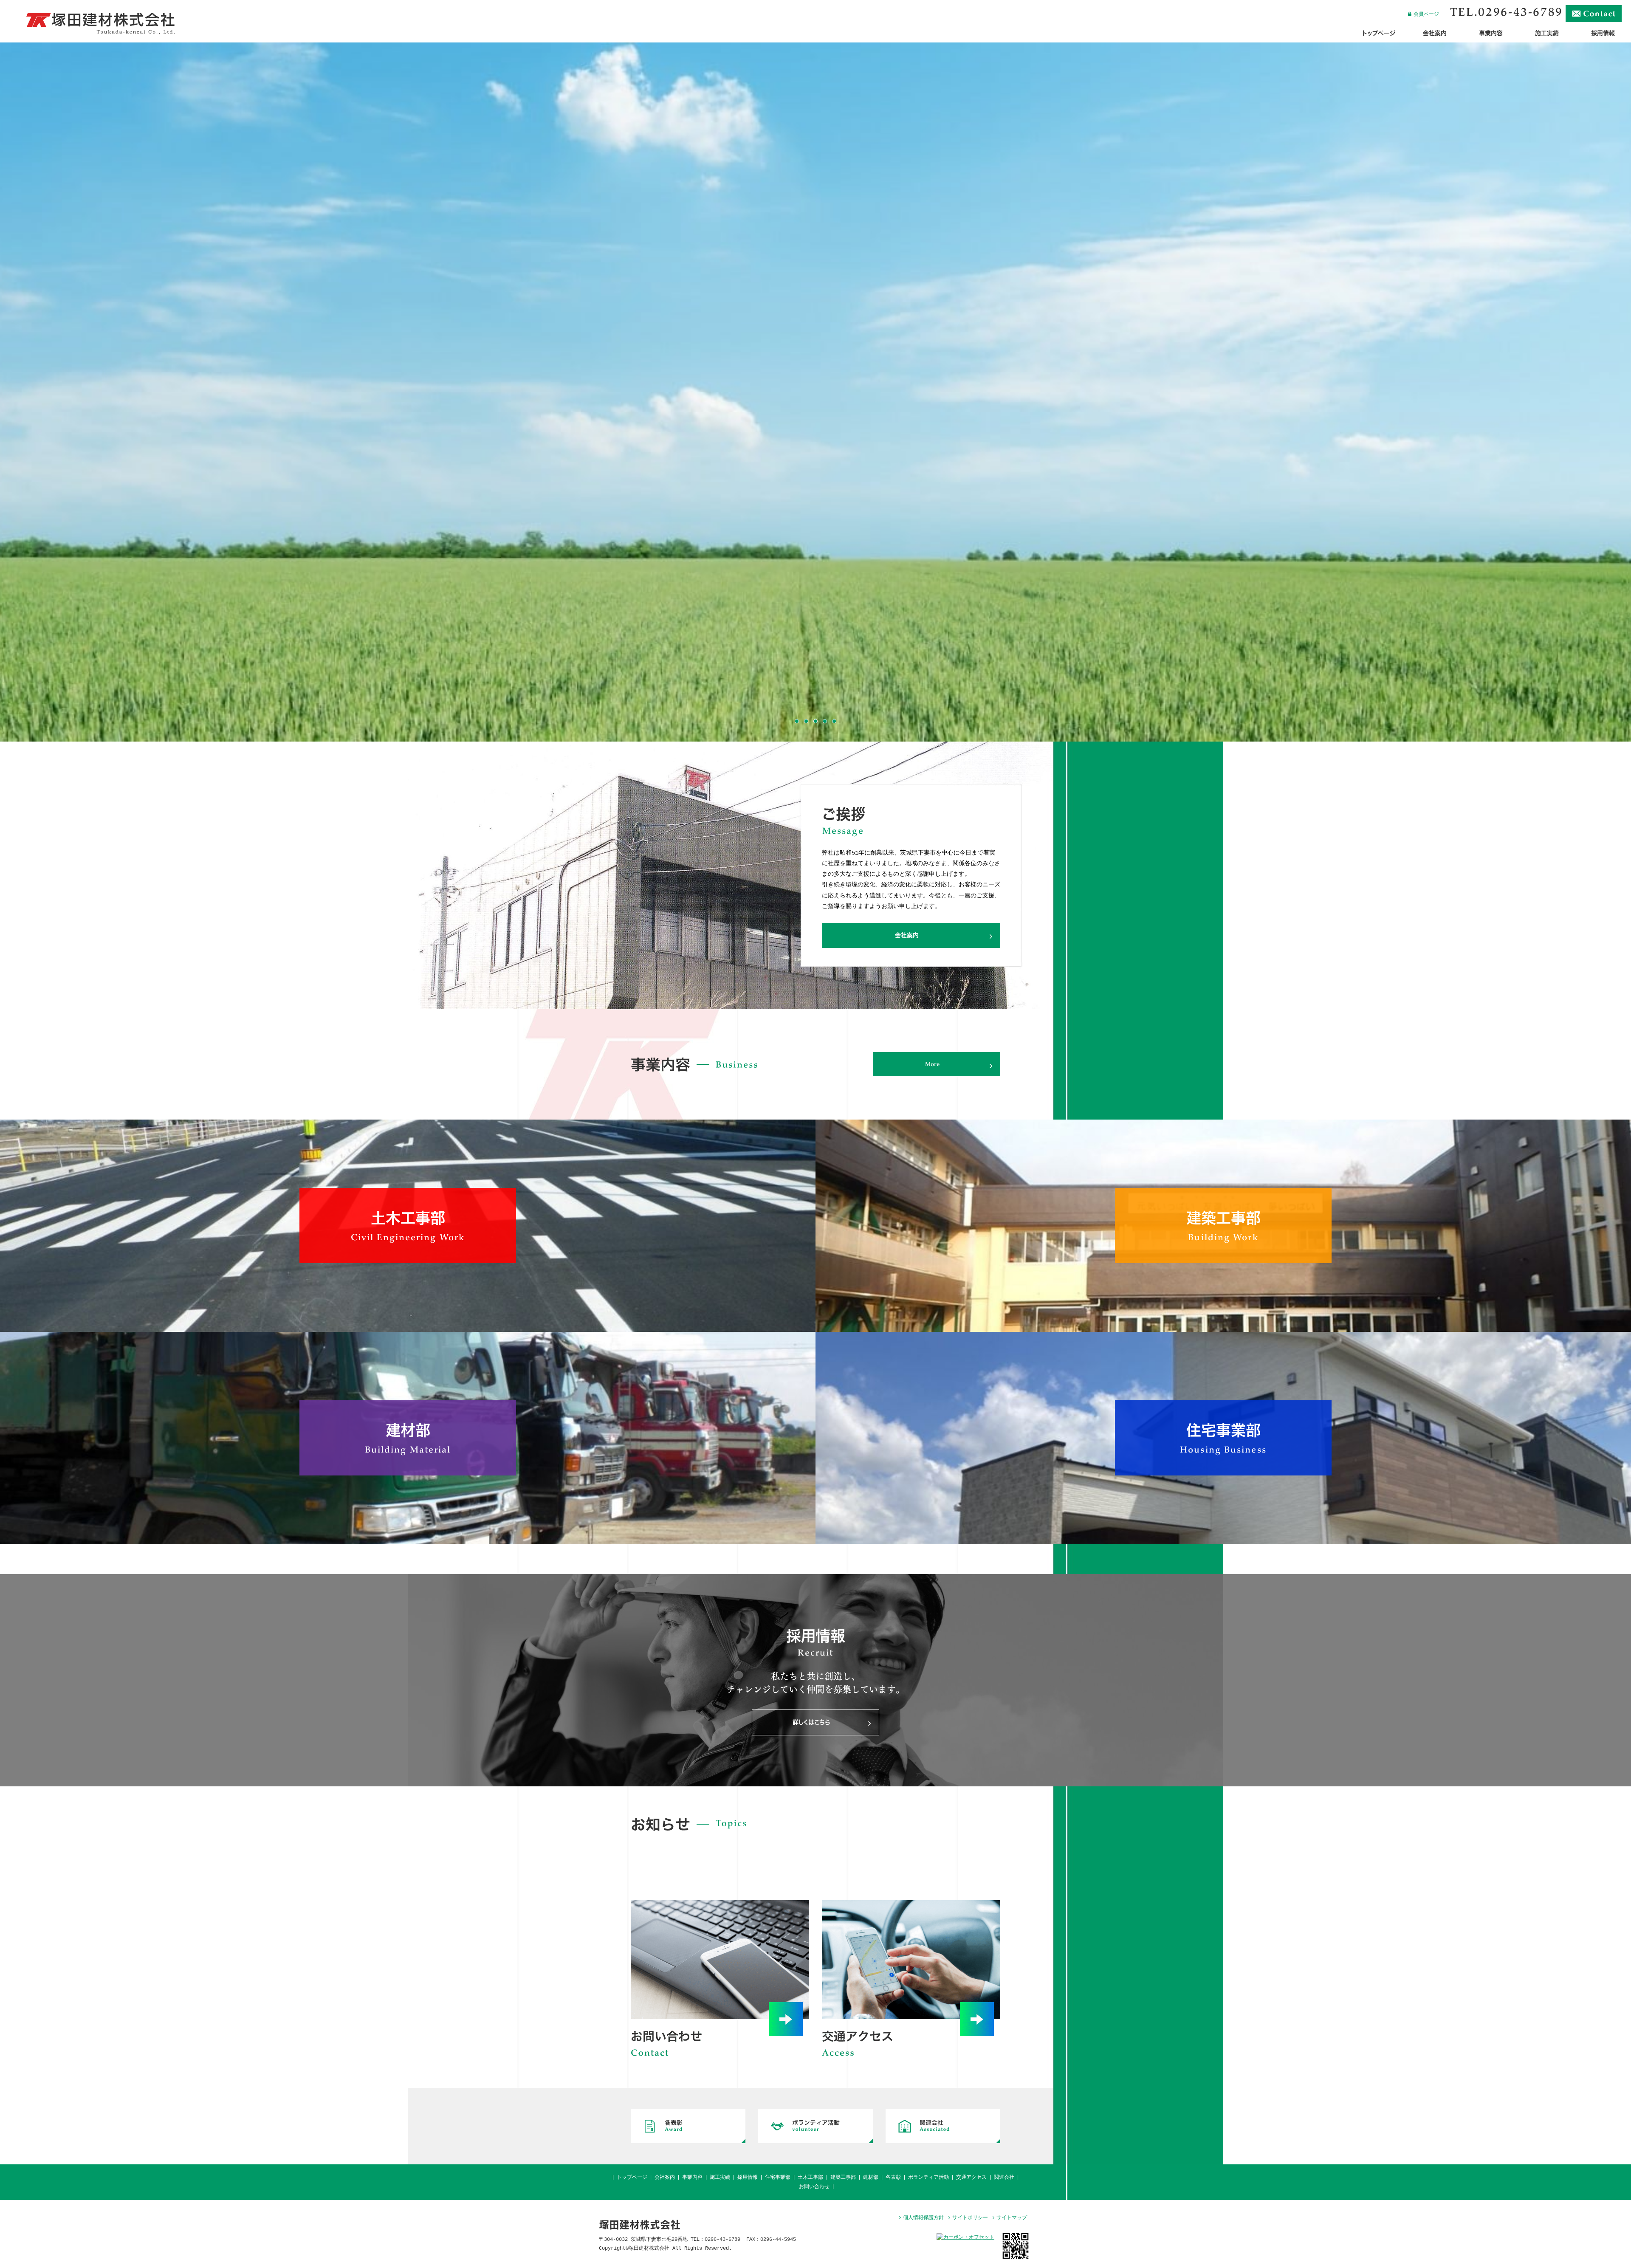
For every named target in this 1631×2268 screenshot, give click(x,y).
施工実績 (720, 2178)
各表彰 (893, 2178)
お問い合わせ (814, 2187)
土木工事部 (810, 2178)
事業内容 (692, 2178)
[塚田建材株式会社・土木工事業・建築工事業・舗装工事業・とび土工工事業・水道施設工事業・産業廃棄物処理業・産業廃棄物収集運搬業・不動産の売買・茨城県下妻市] (100, 33)
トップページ (632, 2178)
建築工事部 (843, 2178)
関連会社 (1004, 2178)
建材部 (871, 2178)
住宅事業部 (778, 2178)
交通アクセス (971, 2178)
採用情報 (748, 2178)
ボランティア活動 (928, 2178)
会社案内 (665, 2178)
